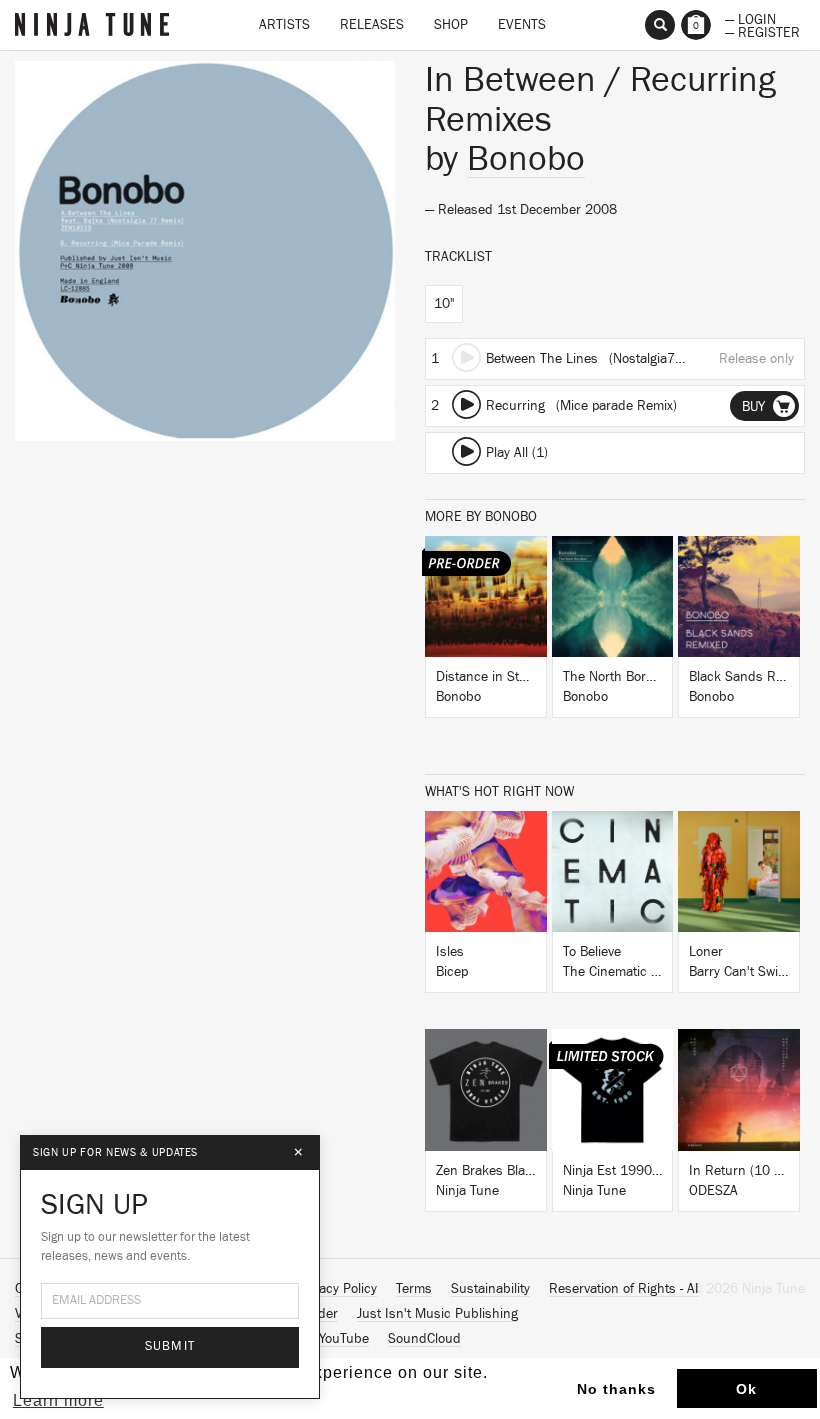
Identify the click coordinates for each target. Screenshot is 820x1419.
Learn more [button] (58, 1400)
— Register (762, 31)
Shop (451, 25)
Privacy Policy (337, 1289)
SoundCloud (424, 1339)
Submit (170, 1346)
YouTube (344, 1339)
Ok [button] (746, 1389)
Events (522, 25)
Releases (372, 25)
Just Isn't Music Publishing (437, 1314)
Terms (414, 1289)
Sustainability (490, 1289)
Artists (284, 25)
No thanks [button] (616, 1389)
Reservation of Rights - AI (624, 1289)
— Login (750, 18)
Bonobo (526, 159)
